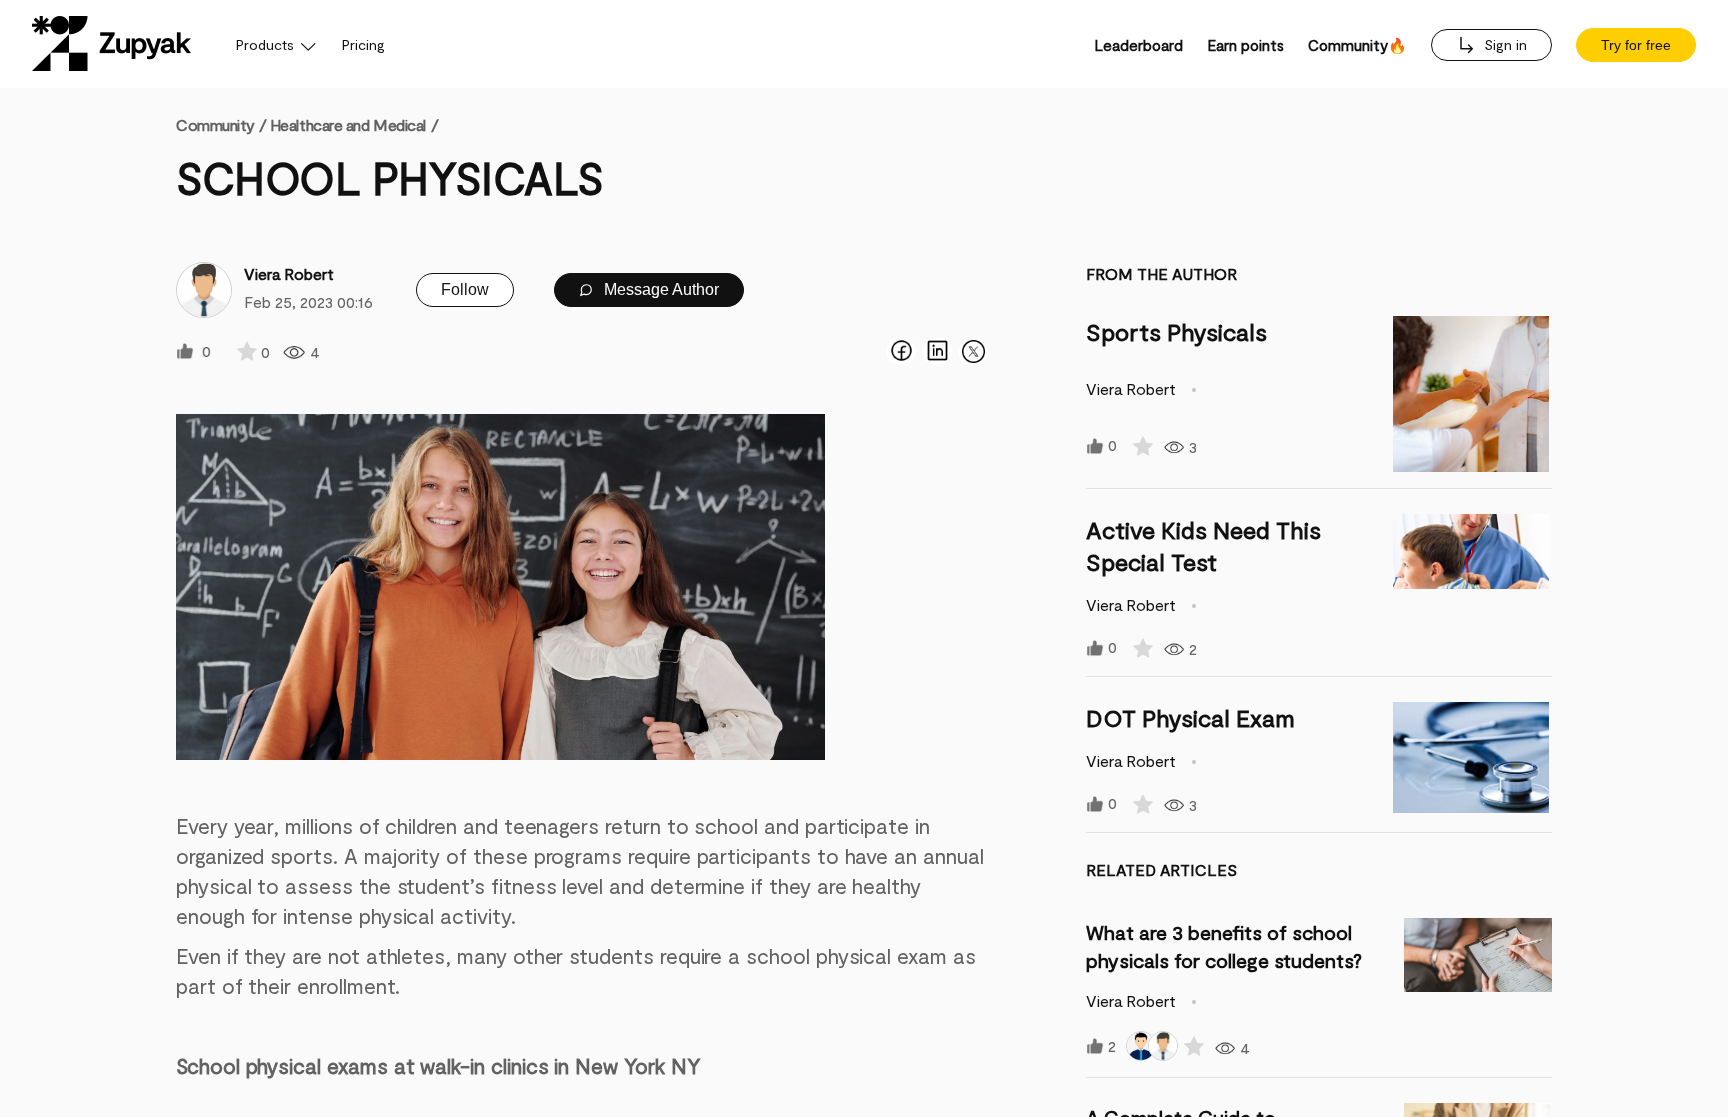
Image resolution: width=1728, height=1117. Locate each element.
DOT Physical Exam (1190, 717)
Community (221, 124)
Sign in (1503, 44)
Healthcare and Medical (348, 124)
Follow (465, 289)
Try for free (1636, 45)
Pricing (363, 44)
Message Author (659, 289)
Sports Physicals (1176, 331)
